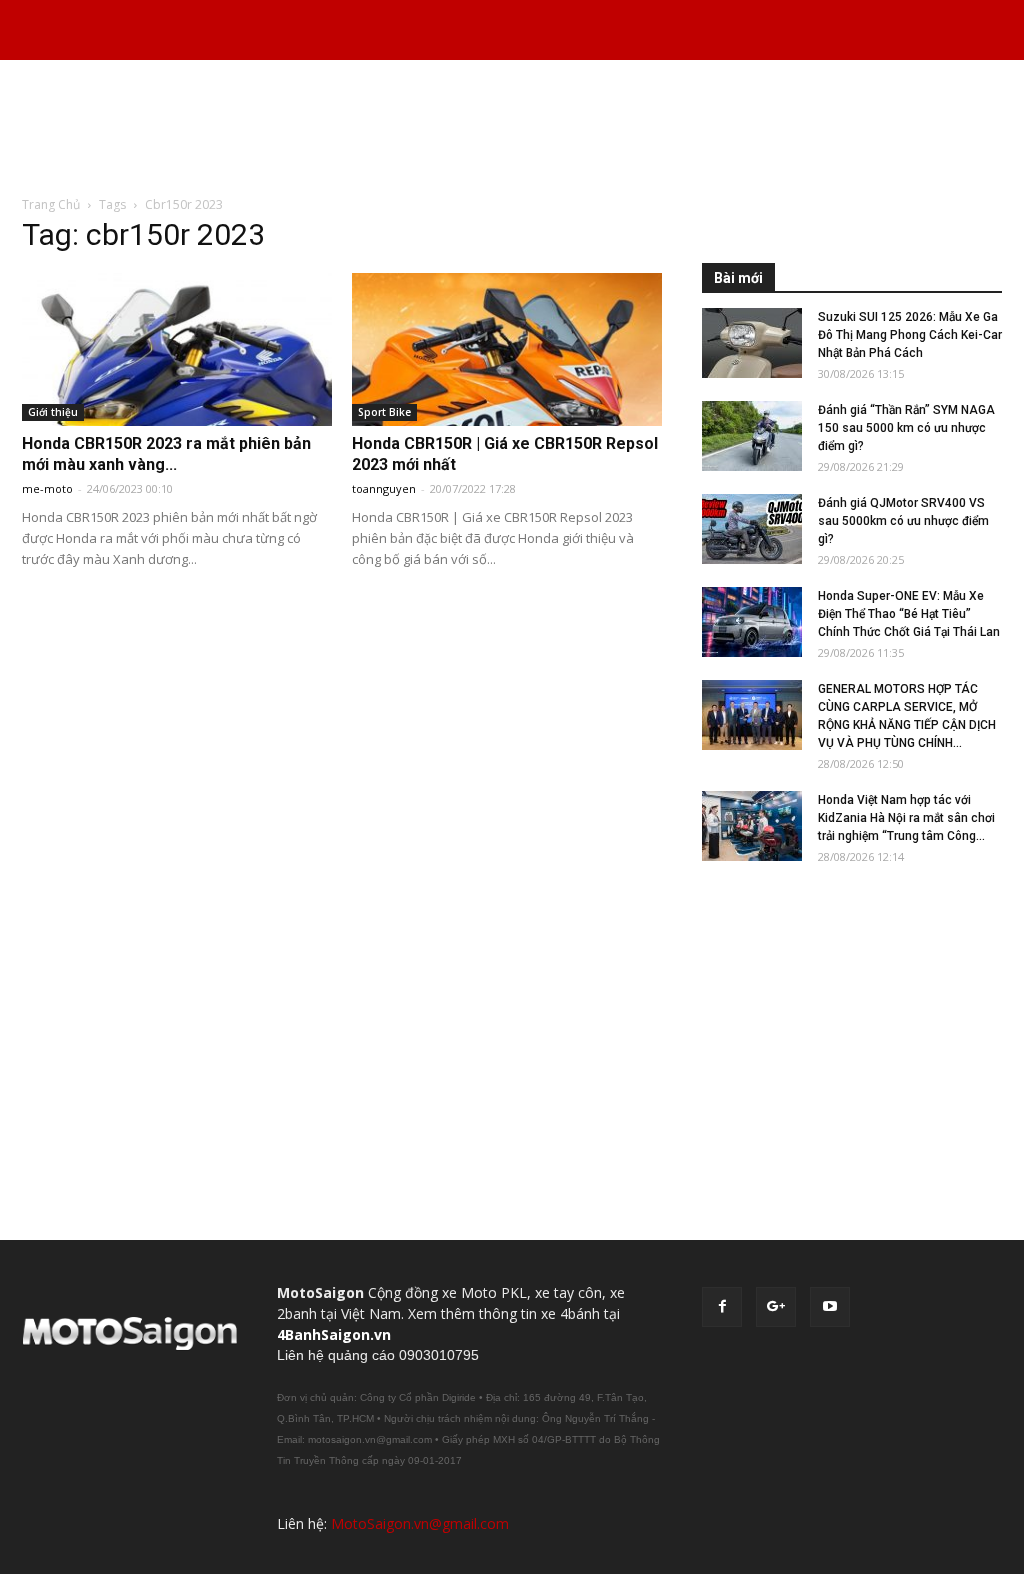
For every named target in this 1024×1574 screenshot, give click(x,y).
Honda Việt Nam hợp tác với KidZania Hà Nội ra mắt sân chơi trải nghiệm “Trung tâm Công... (906, 818)
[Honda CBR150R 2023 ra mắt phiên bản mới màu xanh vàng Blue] (177, 349)
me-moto (47, 488)
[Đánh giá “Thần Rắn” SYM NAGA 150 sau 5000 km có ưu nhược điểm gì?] (752, 436)
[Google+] (776, 1307)
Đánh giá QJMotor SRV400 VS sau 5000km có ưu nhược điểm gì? (903, 521)
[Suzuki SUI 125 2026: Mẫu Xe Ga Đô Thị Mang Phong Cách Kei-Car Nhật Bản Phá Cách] (752, 343)
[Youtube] (830, 1307)
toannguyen (384, 488)
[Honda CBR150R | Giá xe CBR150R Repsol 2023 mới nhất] (507, 349)
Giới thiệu (53, 412)
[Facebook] (722, 1307)
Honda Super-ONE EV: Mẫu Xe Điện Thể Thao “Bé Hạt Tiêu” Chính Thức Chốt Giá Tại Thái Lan (909, 614)
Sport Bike (384, 412)
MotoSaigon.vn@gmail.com (420, 1523)
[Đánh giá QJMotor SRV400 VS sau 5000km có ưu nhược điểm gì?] (752, 529)
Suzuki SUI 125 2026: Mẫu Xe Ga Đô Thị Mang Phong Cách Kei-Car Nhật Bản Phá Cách (910, 335)
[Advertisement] (512, 129)
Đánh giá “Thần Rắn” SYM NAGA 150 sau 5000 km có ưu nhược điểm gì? (906, 428)
